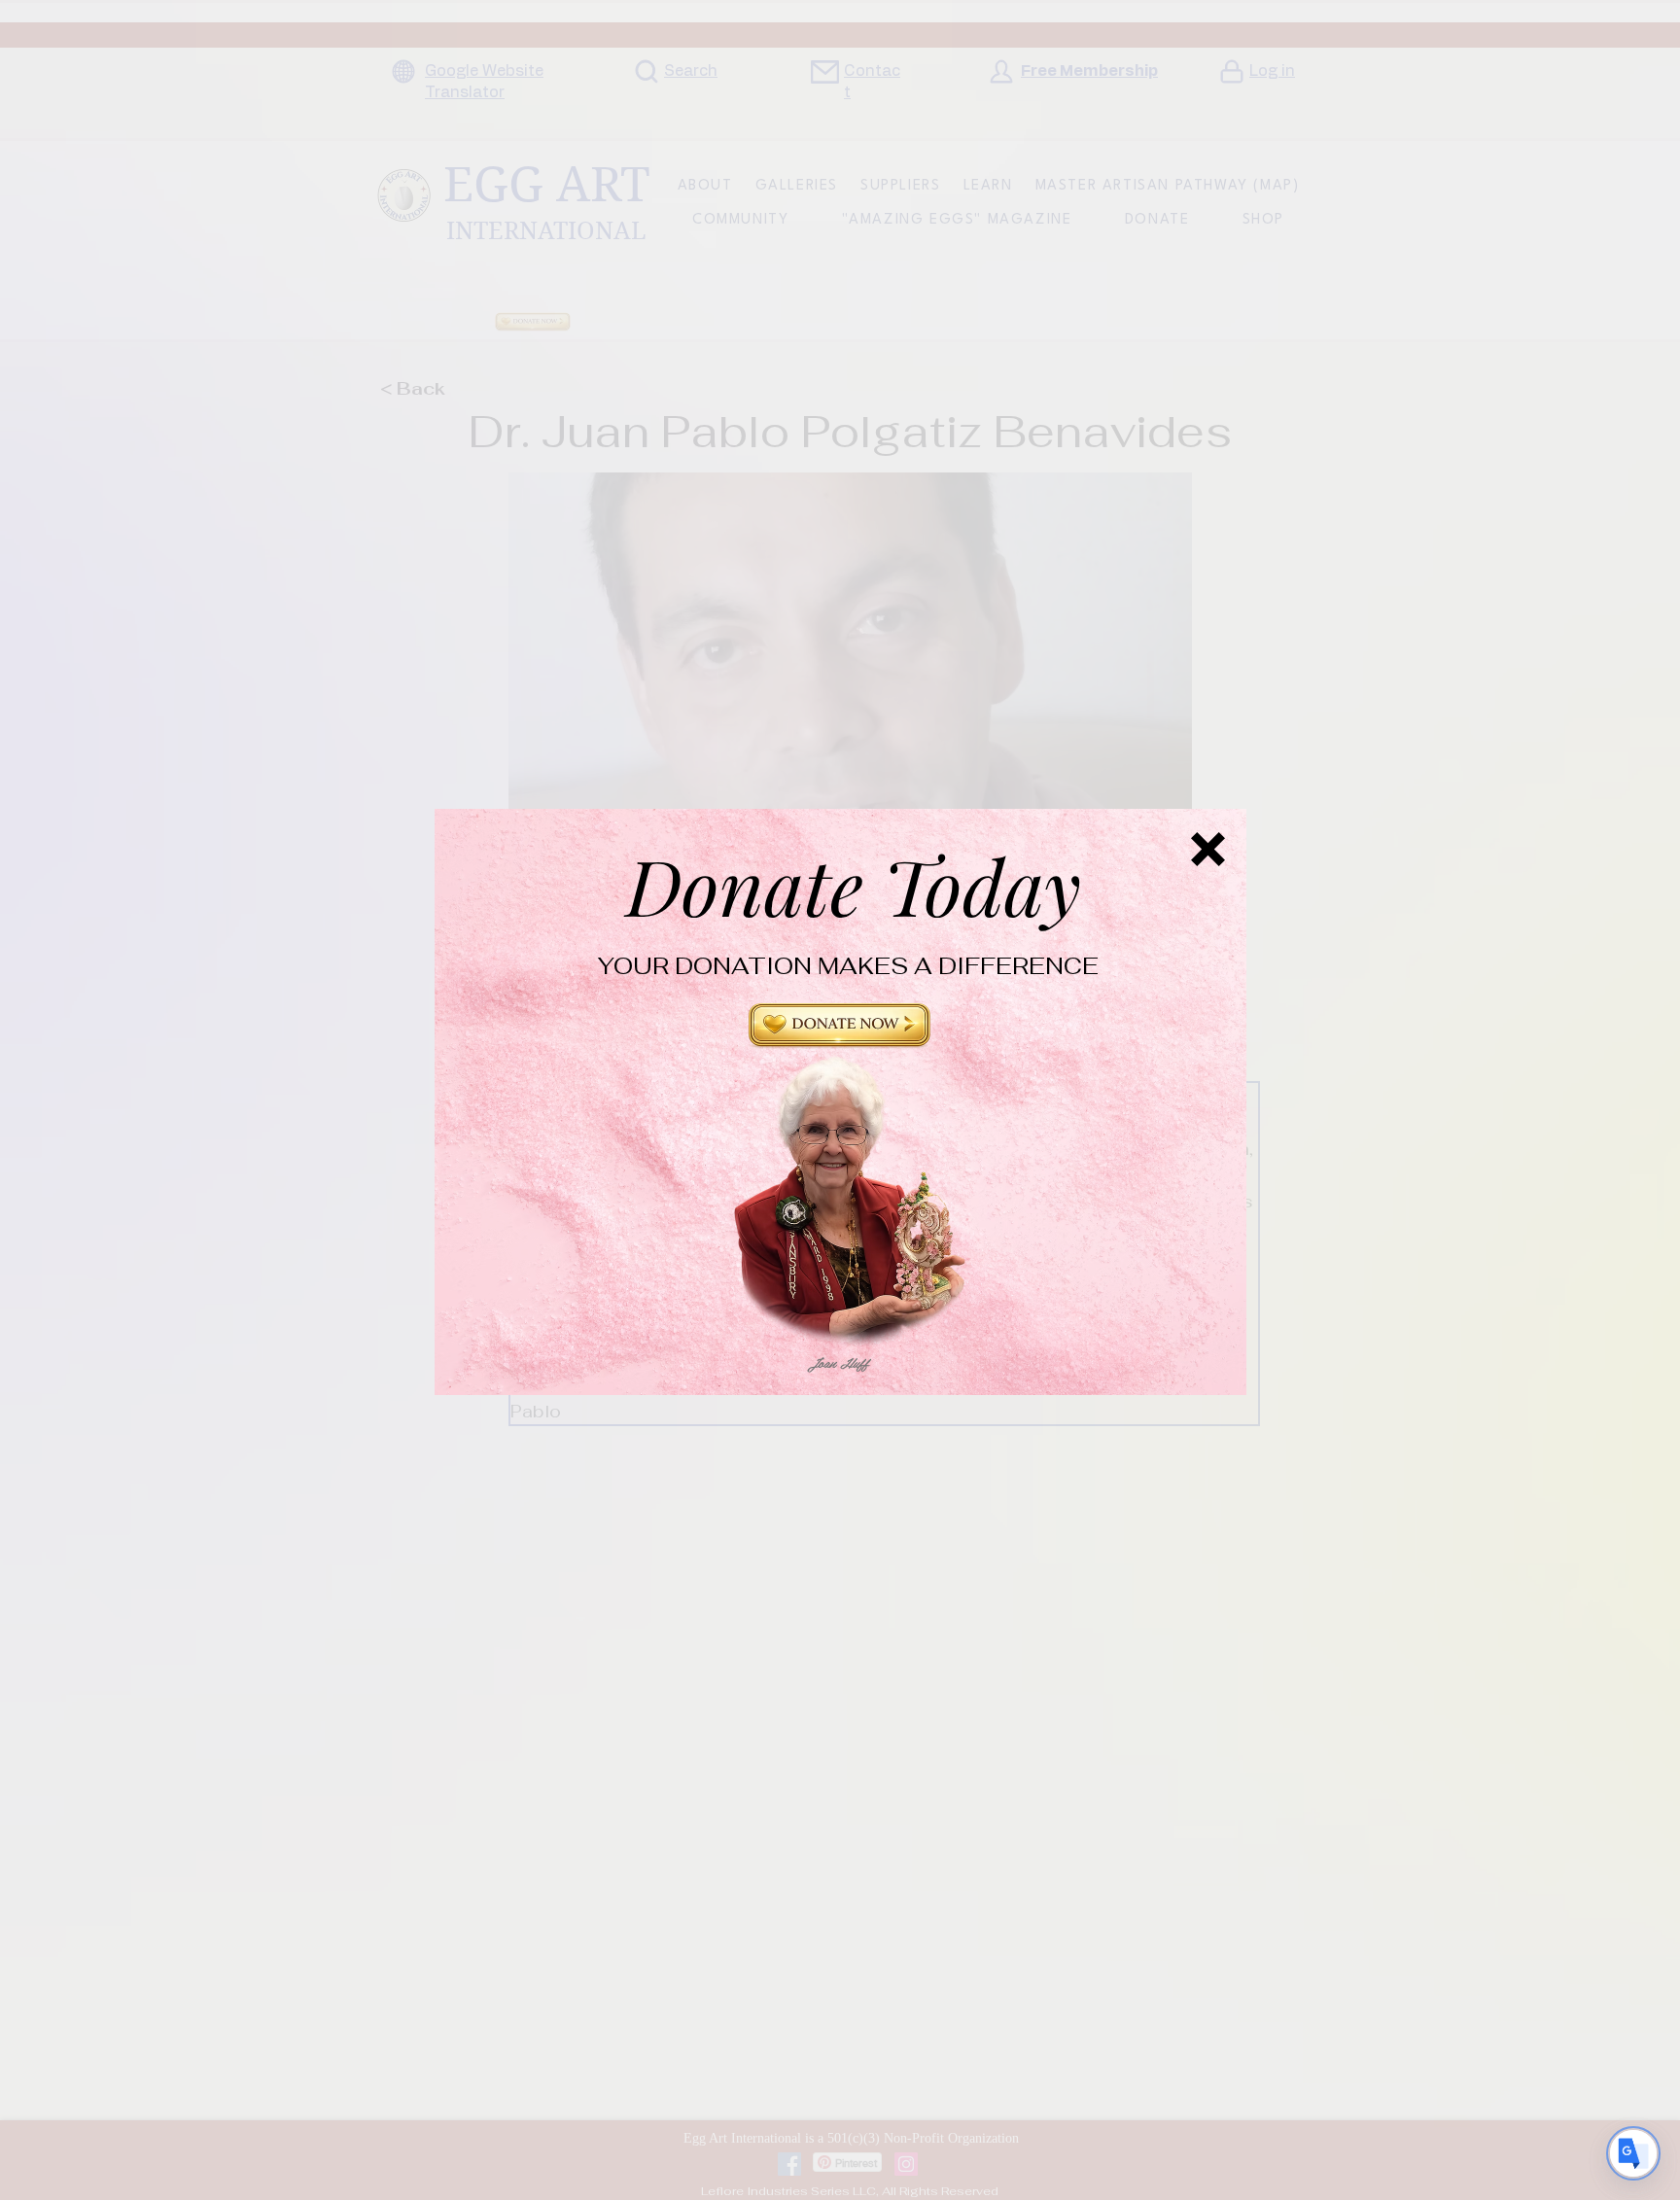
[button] (840, 1034)
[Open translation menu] (1633, 2153)
